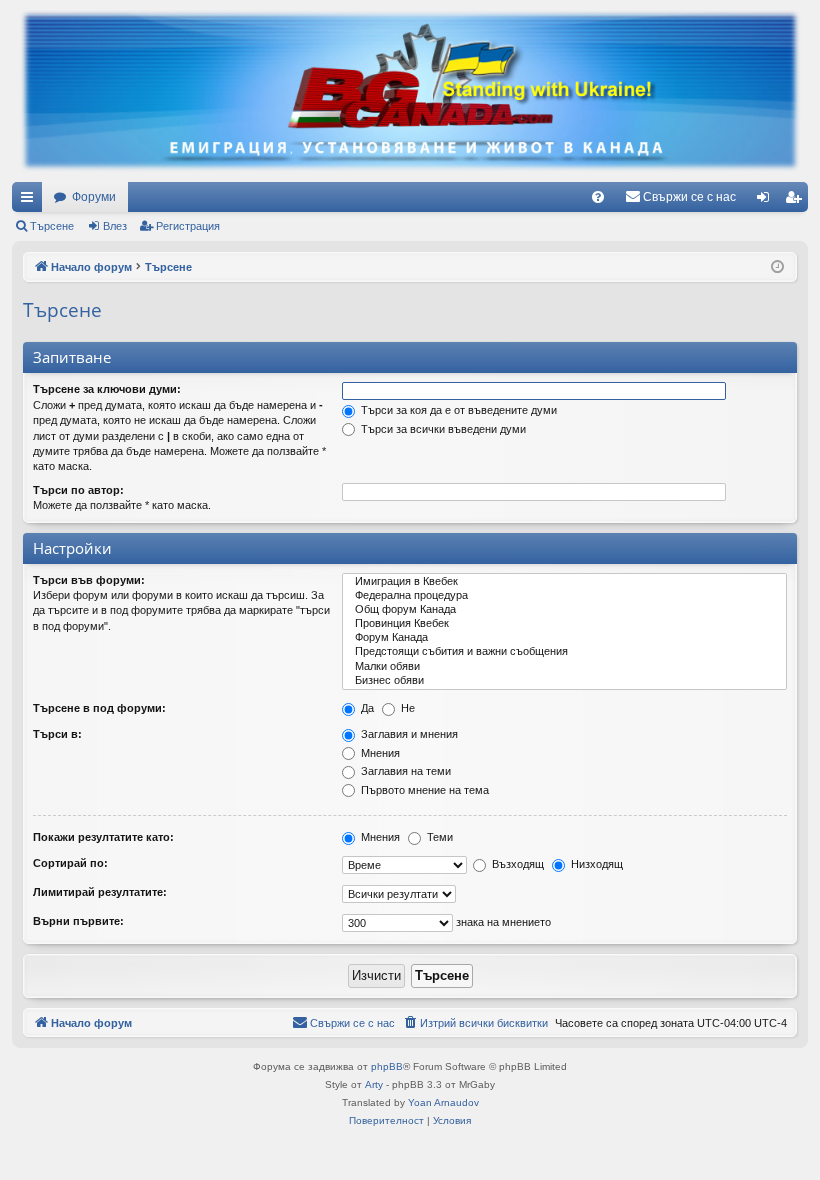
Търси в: (57, 734)
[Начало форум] (410, 91)
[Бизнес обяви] (564, 681)
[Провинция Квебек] (564, 624)
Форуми (94, 197)
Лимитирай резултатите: (100, 892)
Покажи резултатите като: (103, 837)
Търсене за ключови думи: (107, 389)
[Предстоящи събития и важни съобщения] (564, 652)
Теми (438, 837)
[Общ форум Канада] (564, 610)
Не (406, 708)
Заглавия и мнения (408, 734)
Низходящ (595, 864)
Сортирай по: (70, 863)
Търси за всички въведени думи (442, 429)
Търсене (52, 226)
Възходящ (516, 864)
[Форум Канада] (564, 638)
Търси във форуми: (89, 580)
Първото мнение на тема (423, 790)
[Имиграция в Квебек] (564, 582)
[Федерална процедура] (564, 596)
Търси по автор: (78, 490)
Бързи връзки (31, 201)
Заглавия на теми (404, 771)
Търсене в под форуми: (99, 708)
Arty (374, 1084)
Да (366, 708)
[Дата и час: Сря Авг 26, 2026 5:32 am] (777, 267)
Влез (115, 226)
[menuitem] (598, 197)
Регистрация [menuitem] (797, 201)
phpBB (387, 1066)
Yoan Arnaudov (443, 1102)
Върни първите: (78, 921)
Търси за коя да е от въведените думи (457, 410)
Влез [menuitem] (767, 201)
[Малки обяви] (564, 667)
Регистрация (188, 226)
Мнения (379, 753)
